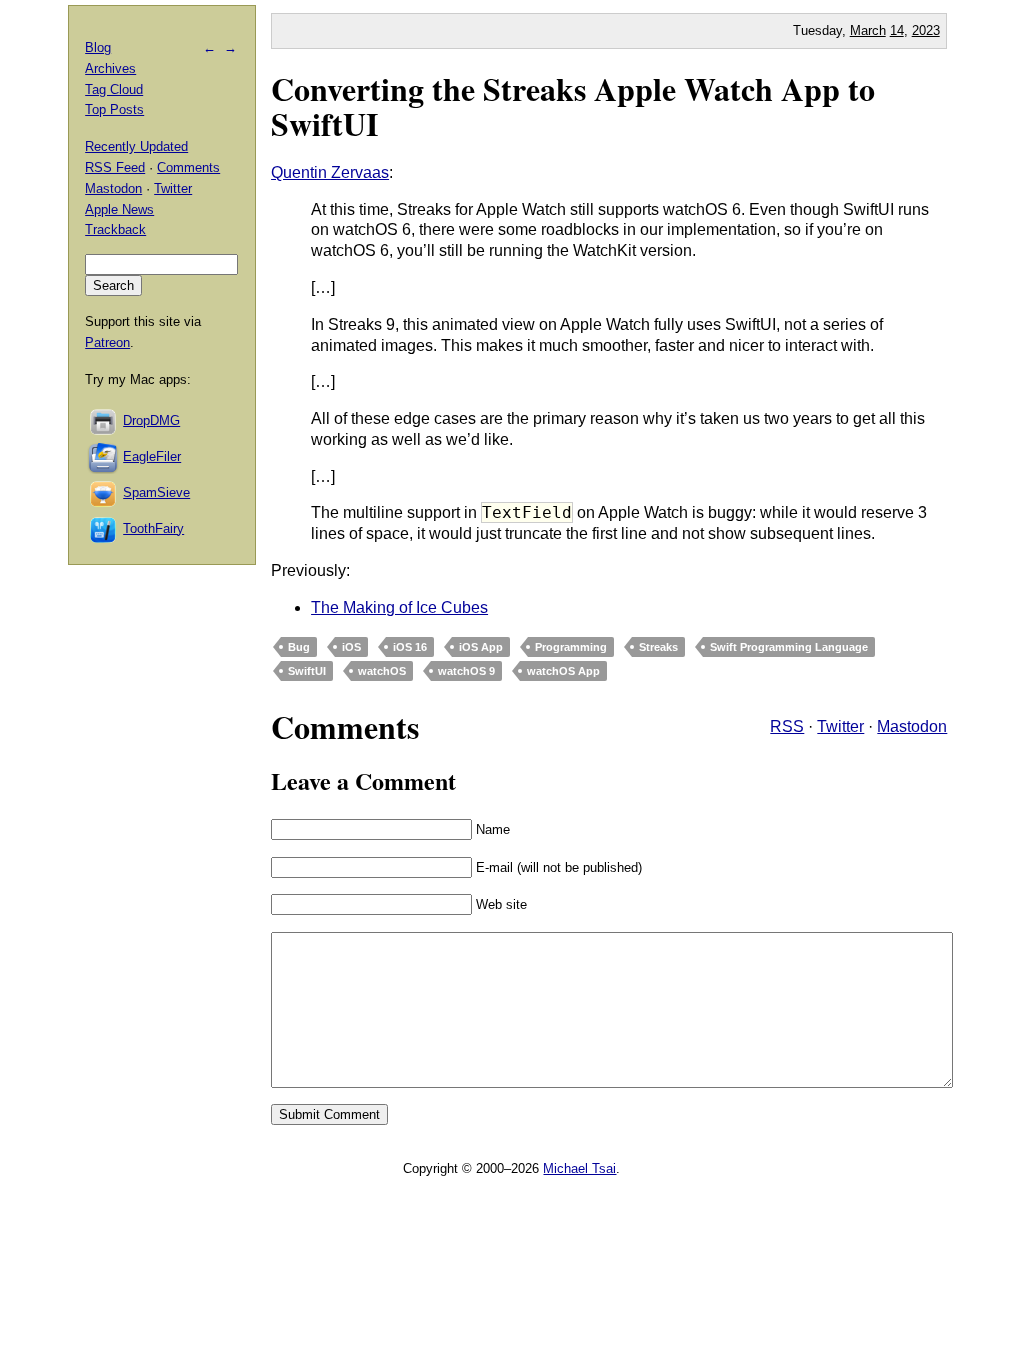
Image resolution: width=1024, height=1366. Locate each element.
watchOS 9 (466, 671)
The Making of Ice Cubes (399, 607)
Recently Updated (136, 146)
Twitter (840, 726)
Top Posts (114, 109)
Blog (98, 47)
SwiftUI (307, 671)
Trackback (115, 229)
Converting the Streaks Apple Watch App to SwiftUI (573, 106)
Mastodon (912, 726)
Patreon (107, 342)
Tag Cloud (114, 89)
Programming (571, 647)
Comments (188, 167)
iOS (351, 647)
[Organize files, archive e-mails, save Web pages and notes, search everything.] (104, 456)
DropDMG (151, 420)
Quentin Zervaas (330, 172)
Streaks (658, 647)
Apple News (119, 209)
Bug (299, 647)
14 (897, 30)
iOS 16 (410, 647)
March (868, 30)
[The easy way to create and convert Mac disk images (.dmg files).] (104, 420)
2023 (926, 30)
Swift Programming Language (789, 647)
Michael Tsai (579, 1168)
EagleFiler (152, 456)
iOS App (481, 647)
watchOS (382, 671)
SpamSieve (156, 492)
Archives (110, 68)
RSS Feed (115, 167)
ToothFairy (153, 528)
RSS (787, 726)
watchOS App (563, 671)
